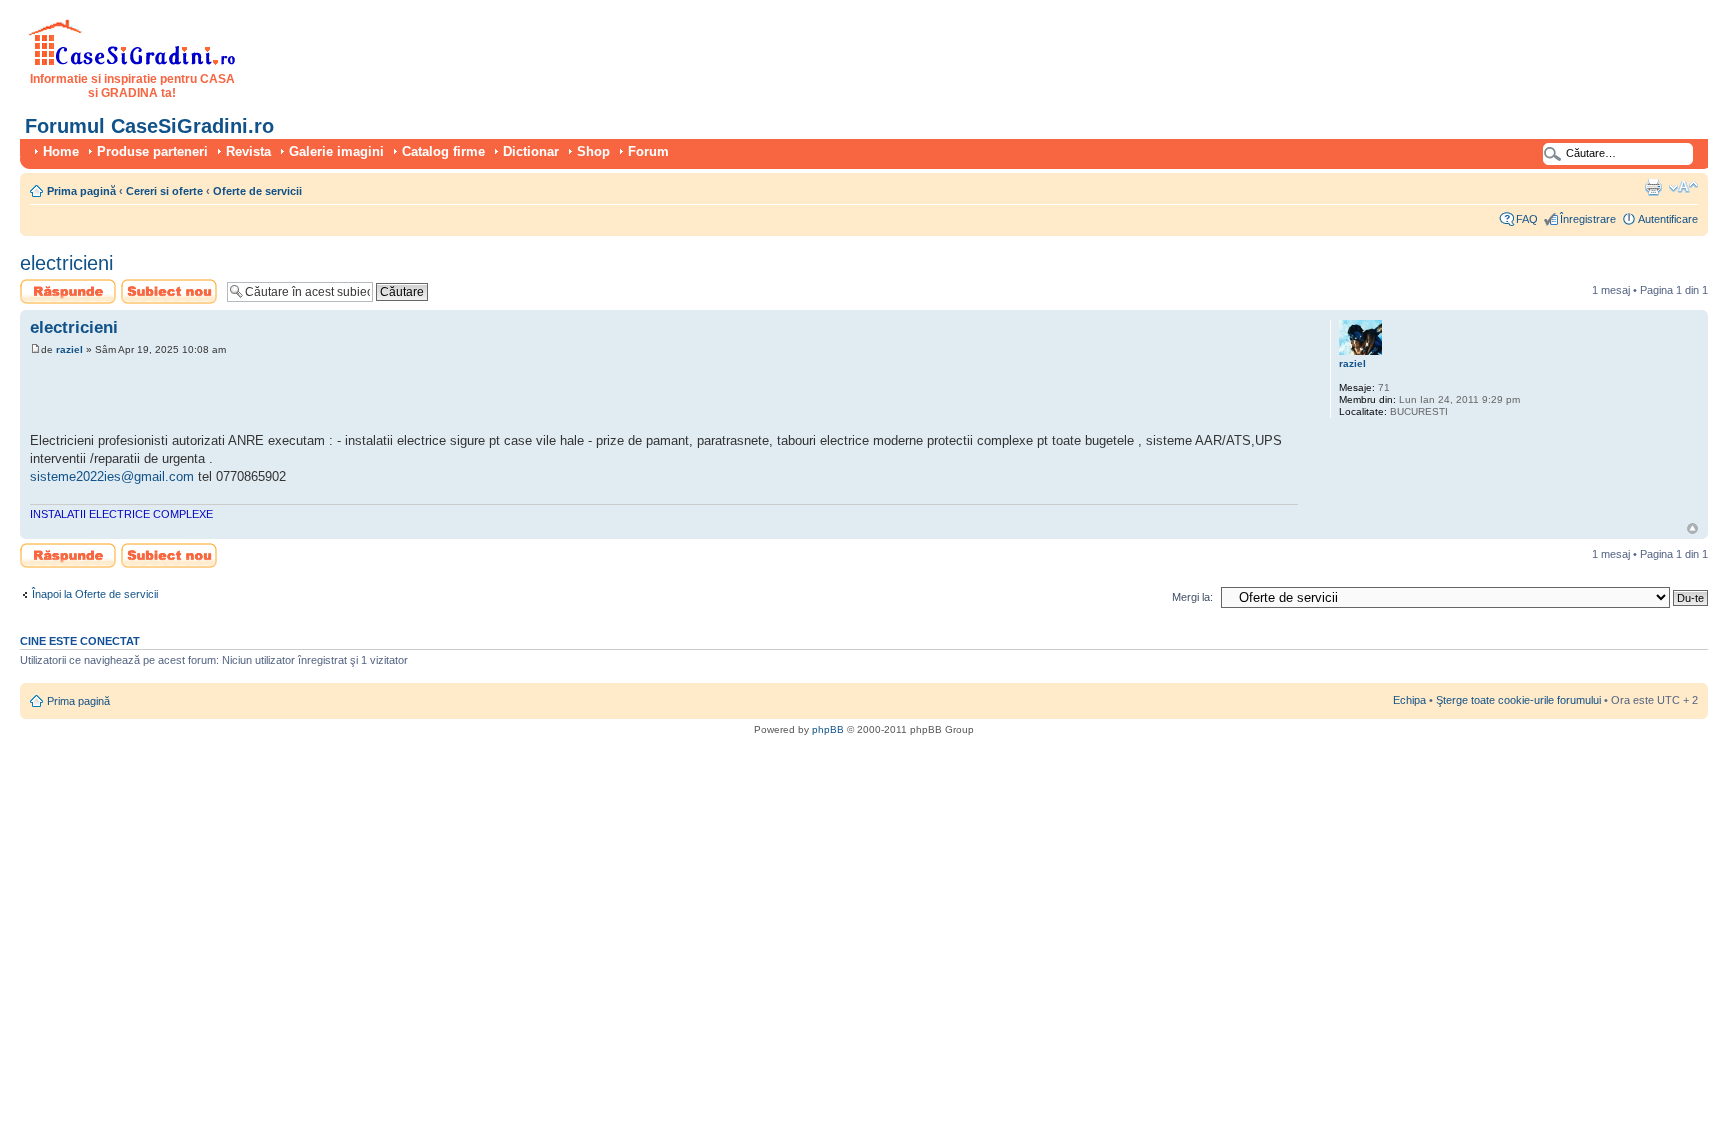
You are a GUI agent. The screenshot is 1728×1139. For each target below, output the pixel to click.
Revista (248, 151)
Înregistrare (1588, 219)
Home (61, 151)
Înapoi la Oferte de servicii (95, 594)
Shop (593, 151)
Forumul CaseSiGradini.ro (149, 126)
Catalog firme (443, 151)
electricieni (66, 263)
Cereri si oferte (164, 191)
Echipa (1409, 700)
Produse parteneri (152, 151)
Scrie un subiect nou (160, 291)
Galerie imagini (336, 151)
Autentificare (1668, 219)
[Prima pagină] (132, 62)
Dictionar (531, 151)
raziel (69, 349)
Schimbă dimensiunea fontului (1683, 187)
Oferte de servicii (257, 191)
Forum (648, 151)
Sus (1692, 528)
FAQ (1527, 219)
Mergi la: (1192, 597)
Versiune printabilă (1653, 187)
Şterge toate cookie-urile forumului (1518, 700)
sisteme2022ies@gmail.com (112, 476)
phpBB (828, 729)
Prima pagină (81, 191)
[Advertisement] (264, 397)
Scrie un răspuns (61, 285)
